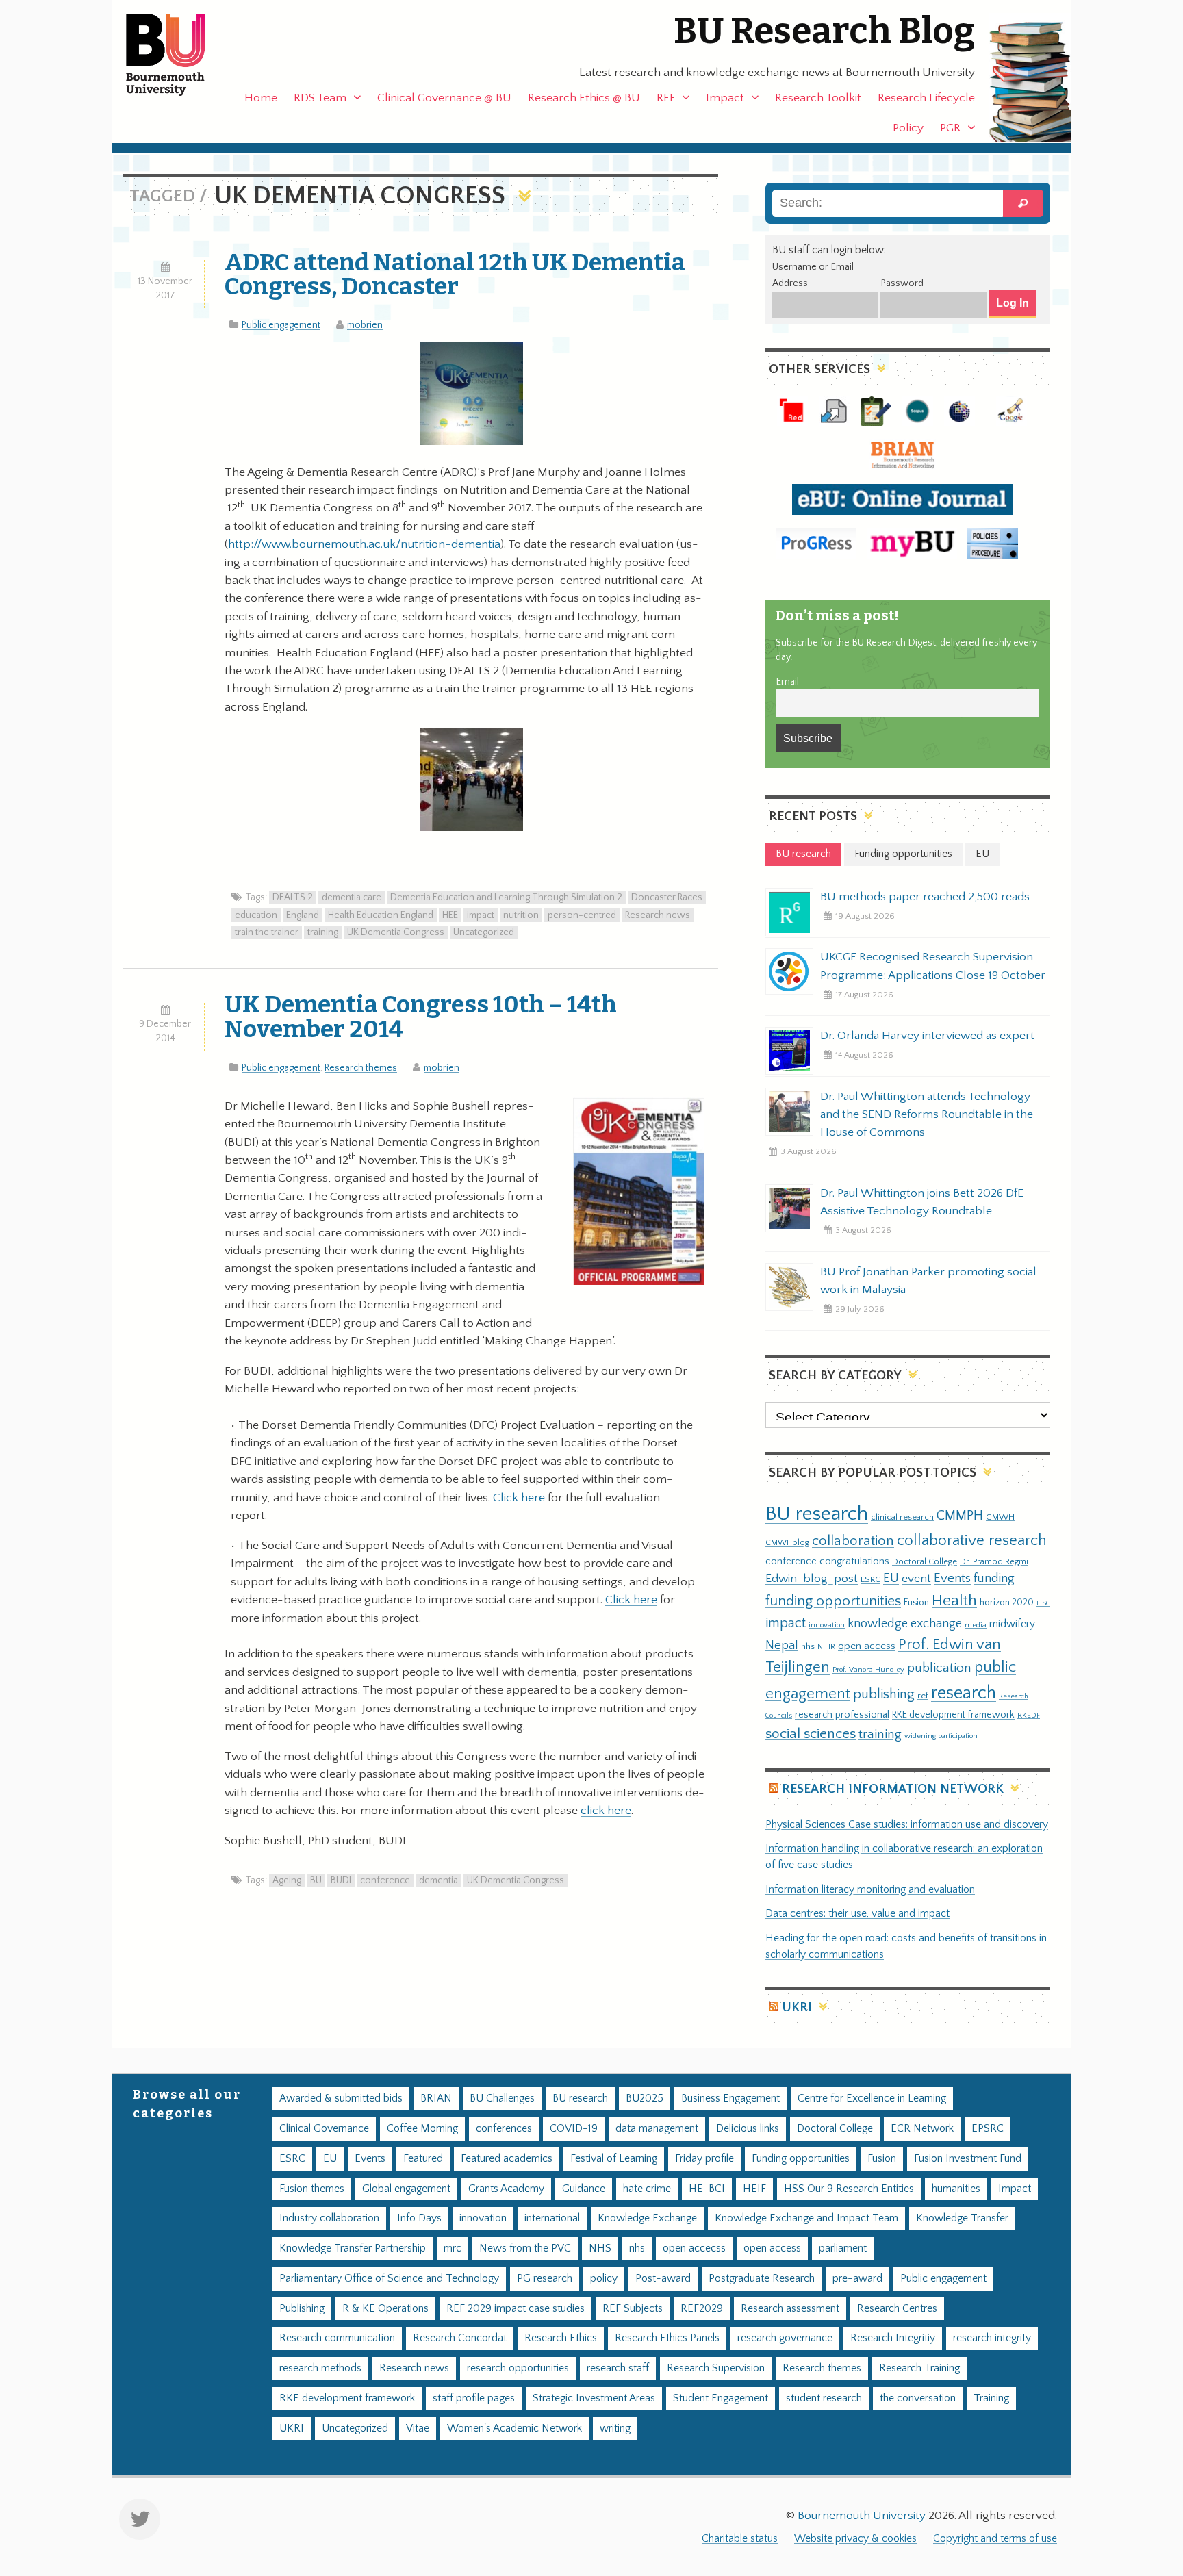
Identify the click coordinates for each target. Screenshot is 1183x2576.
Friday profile (704, 2159)
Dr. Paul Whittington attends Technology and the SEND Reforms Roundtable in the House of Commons (927, 1114)
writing (615, 2428)
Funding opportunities (801, 2159)
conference (385, 1880)
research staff (618, 2368)
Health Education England (381, 915)
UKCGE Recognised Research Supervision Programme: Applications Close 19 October (933, 966)
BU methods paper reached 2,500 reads (925, 897)
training (323, 932)
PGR (950, 128)
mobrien (365, 325)
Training (991, 2398)
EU (891, 1578)
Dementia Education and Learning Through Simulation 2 (506, 897)
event (916, 1579)
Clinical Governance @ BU (444, 98)
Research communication (337, 2338)
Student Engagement (721, 2398)
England (303, 915)
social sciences (811, 1734)
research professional (842, 1715)
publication (939, 1668)
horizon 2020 (1007, 1603)
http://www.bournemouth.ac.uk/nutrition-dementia (364, 544)
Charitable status (740, 2539)
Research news (658, 915)
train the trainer (267, 932)
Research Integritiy (893, 2338)
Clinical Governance (324, 2129)
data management (657, 2129)
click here (606, 1811)
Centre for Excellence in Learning (872, 2099)
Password (902, 283)
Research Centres (897, 2309)
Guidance (584, 2189)
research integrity (992, 2338)
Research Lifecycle (926, 98)
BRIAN (436, 2099)
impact (481, 915)
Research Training (919, 2368)
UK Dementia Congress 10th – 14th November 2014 (421, 1016)
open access (867, 1646)
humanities (956, 2189)
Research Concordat (460, 2338)
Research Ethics (561, 2338)
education (256, 915)
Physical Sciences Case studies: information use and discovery (907, 1825)
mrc (453, 2248)
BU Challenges (502, 2099)
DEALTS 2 (293, 897)
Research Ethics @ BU (584, 98)
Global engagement (406, 2189)
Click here (519, 1498)
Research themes (361, 1068)
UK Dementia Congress (396, 932)
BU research (817, 1514)
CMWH (1000, 1517)
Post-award (663, 2279)
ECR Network (922, 2129)
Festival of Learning (614, 2159)
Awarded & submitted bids (341, 2099)
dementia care (352, 897)
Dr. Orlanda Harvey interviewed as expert (927, 1036)
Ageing (287, 1880)
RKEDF (1029, 1715)
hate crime (647, 2189)
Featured (423, 2159)
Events (952, 1578)
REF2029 (702, 2309)
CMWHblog (787, 1543)
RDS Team (320, 98)
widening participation (941, 1736)
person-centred (582, 915)
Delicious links (748, 2129)
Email (787, 682)
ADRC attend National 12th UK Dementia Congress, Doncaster (455, 274)
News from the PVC (525, 2248)
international (552, 2218)
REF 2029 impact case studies (516, 2309)
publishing (884, 1694)
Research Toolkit (818, 98)
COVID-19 (574, 2129)
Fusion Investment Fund (968, 2159)
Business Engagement (730, 2099)
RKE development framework (953, 1715)
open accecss (694, 2248)
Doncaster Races (667, 897)
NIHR (826, 1647)
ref (923, 1696)
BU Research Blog (824, 31)
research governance (785, 2338)
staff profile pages (474, 2398)
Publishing (302, 2309)
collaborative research (972, 1541)
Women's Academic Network (514, 2428)
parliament (843, 2248)
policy (604, 2279)
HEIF (754, 2189)
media (976, 1625)
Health (954, 1601)
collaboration (853, 1541)
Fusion (916, 1603)
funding (994, 1578)
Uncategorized (484, 932)
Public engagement (281, 325)
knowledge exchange (905, 1623)
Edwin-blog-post (812, 1579)
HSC (1043, 1603)
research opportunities (518, 2368)
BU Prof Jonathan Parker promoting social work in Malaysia (928, 1281)
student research (824, 2398)
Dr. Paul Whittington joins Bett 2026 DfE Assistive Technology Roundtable (922, 1202)
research (964, 1693)
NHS (600, 2248)
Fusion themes (312, 2189)
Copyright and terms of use (995, 2539)
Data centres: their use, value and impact (857, 1914)
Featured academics (507, 2159)
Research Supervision (716, 2368)
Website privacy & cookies (855, 2539)
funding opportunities (833, 1601)
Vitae (418, 2428)
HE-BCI (707, 2189)
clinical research (902, 1517)
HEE (450, 915)
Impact (725, 98)
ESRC (870, 1579)
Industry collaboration (329, 2218)
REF (666, 98)
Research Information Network (893, 1789)
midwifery (1012, 1624)
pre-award (857, 2279)
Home (261, 98)
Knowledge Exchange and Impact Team (806, 2218)
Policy (908, 128)
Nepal (782, 1645)
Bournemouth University (177, 55)
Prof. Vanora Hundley (868, 1669)
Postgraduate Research (762, 2279)
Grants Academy (506, 2189)
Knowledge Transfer (962, 2218)
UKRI (797, 2007)
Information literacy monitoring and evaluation (870, 1890)
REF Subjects (633, 2309)
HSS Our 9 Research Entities (849, 2189)
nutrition (521, 915)
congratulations (854, 1561)
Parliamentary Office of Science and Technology (389, 2279)
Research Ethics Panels (667, 2338)
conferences (504, 2129)
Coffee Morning (422, 2129)
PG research (545, 2279)
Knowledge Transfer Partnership (353, 2248)
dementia (438, 1880)
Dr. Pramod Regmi (994, 1561)
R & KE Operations (385, 2309)
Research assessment (790, 2309)
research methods (320, 2368)
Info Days (419, 2218)
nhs (808, 1646)
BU (316, 1880)
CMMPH (960, 1516)
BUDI (341, 1880)
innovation (827, 1625)
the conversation (918, 2398)
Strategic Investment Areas (594, 2398)
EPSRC (988, 2129)
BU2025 (645, 2099)
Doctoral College (925, 1561)
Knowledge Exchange (647, 2218)
